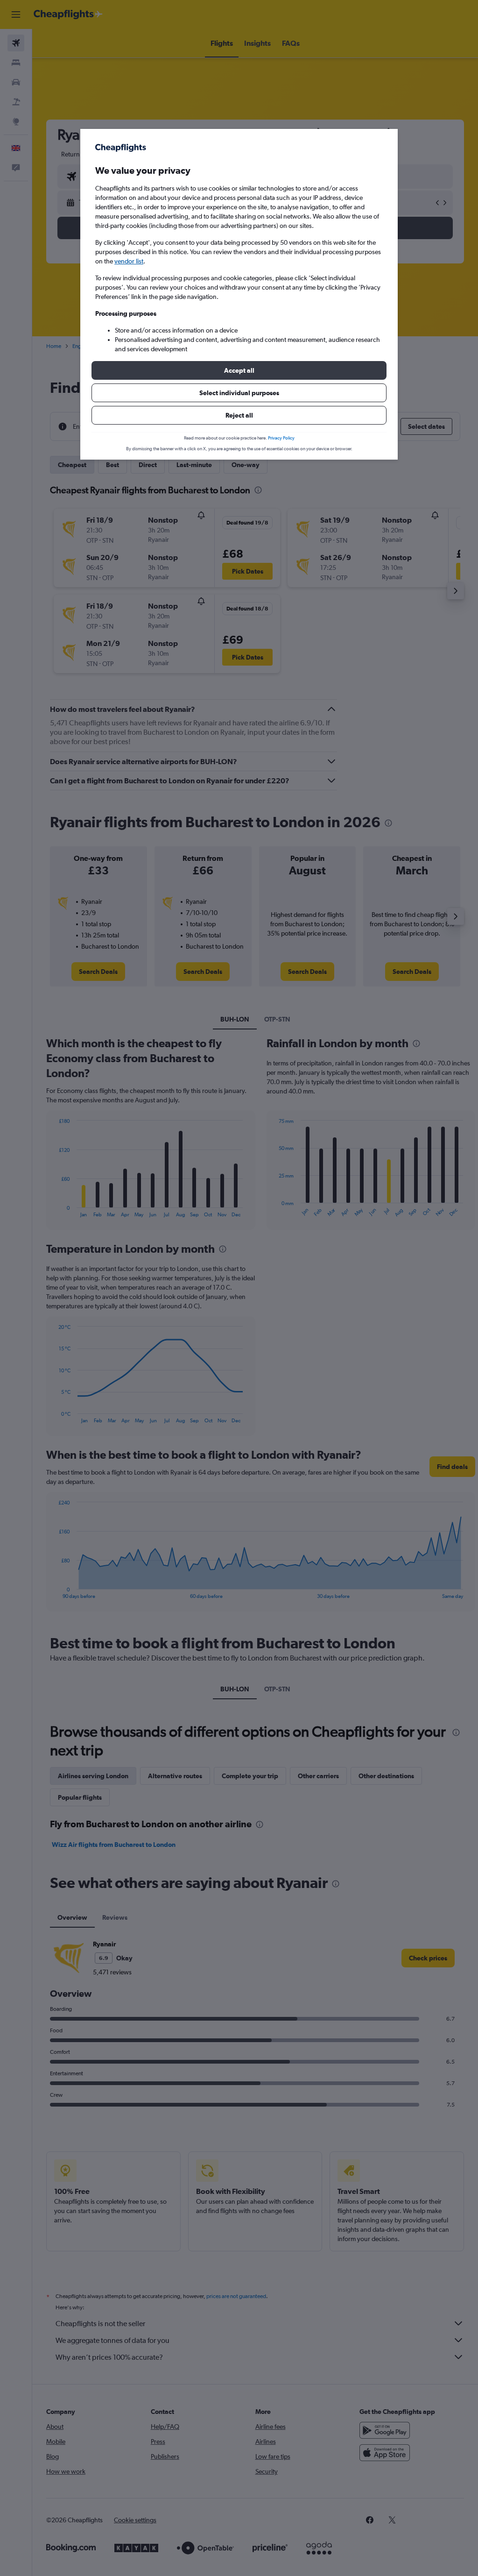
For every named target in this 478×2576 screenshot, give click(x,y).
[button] (239, 370)
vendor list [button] (129, 261)
